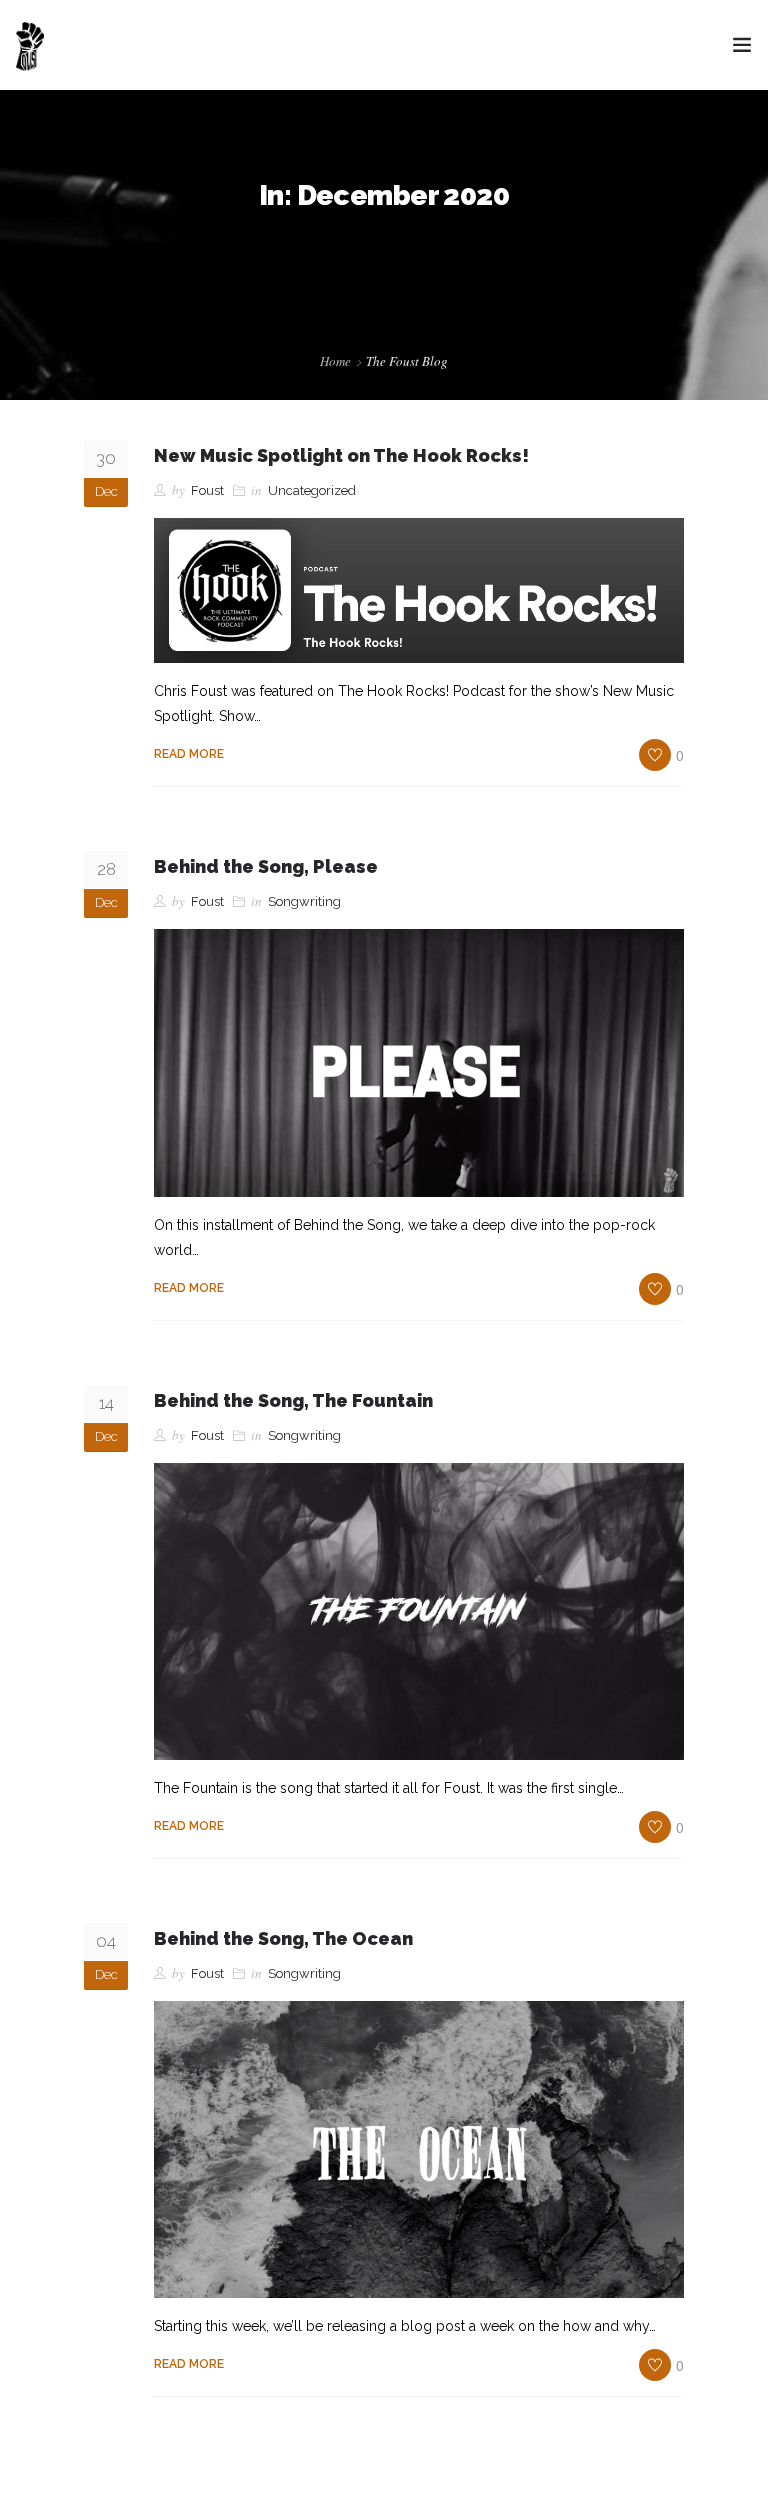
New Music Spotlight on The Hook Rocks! (341, 455)
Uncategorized (312, 490)
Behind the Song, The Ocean (283, 1938)
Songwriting (304, 901)
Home (335, 361)
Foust (207, 490)
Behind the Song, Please (266, 866)
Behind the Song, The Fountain (293, 1400)
